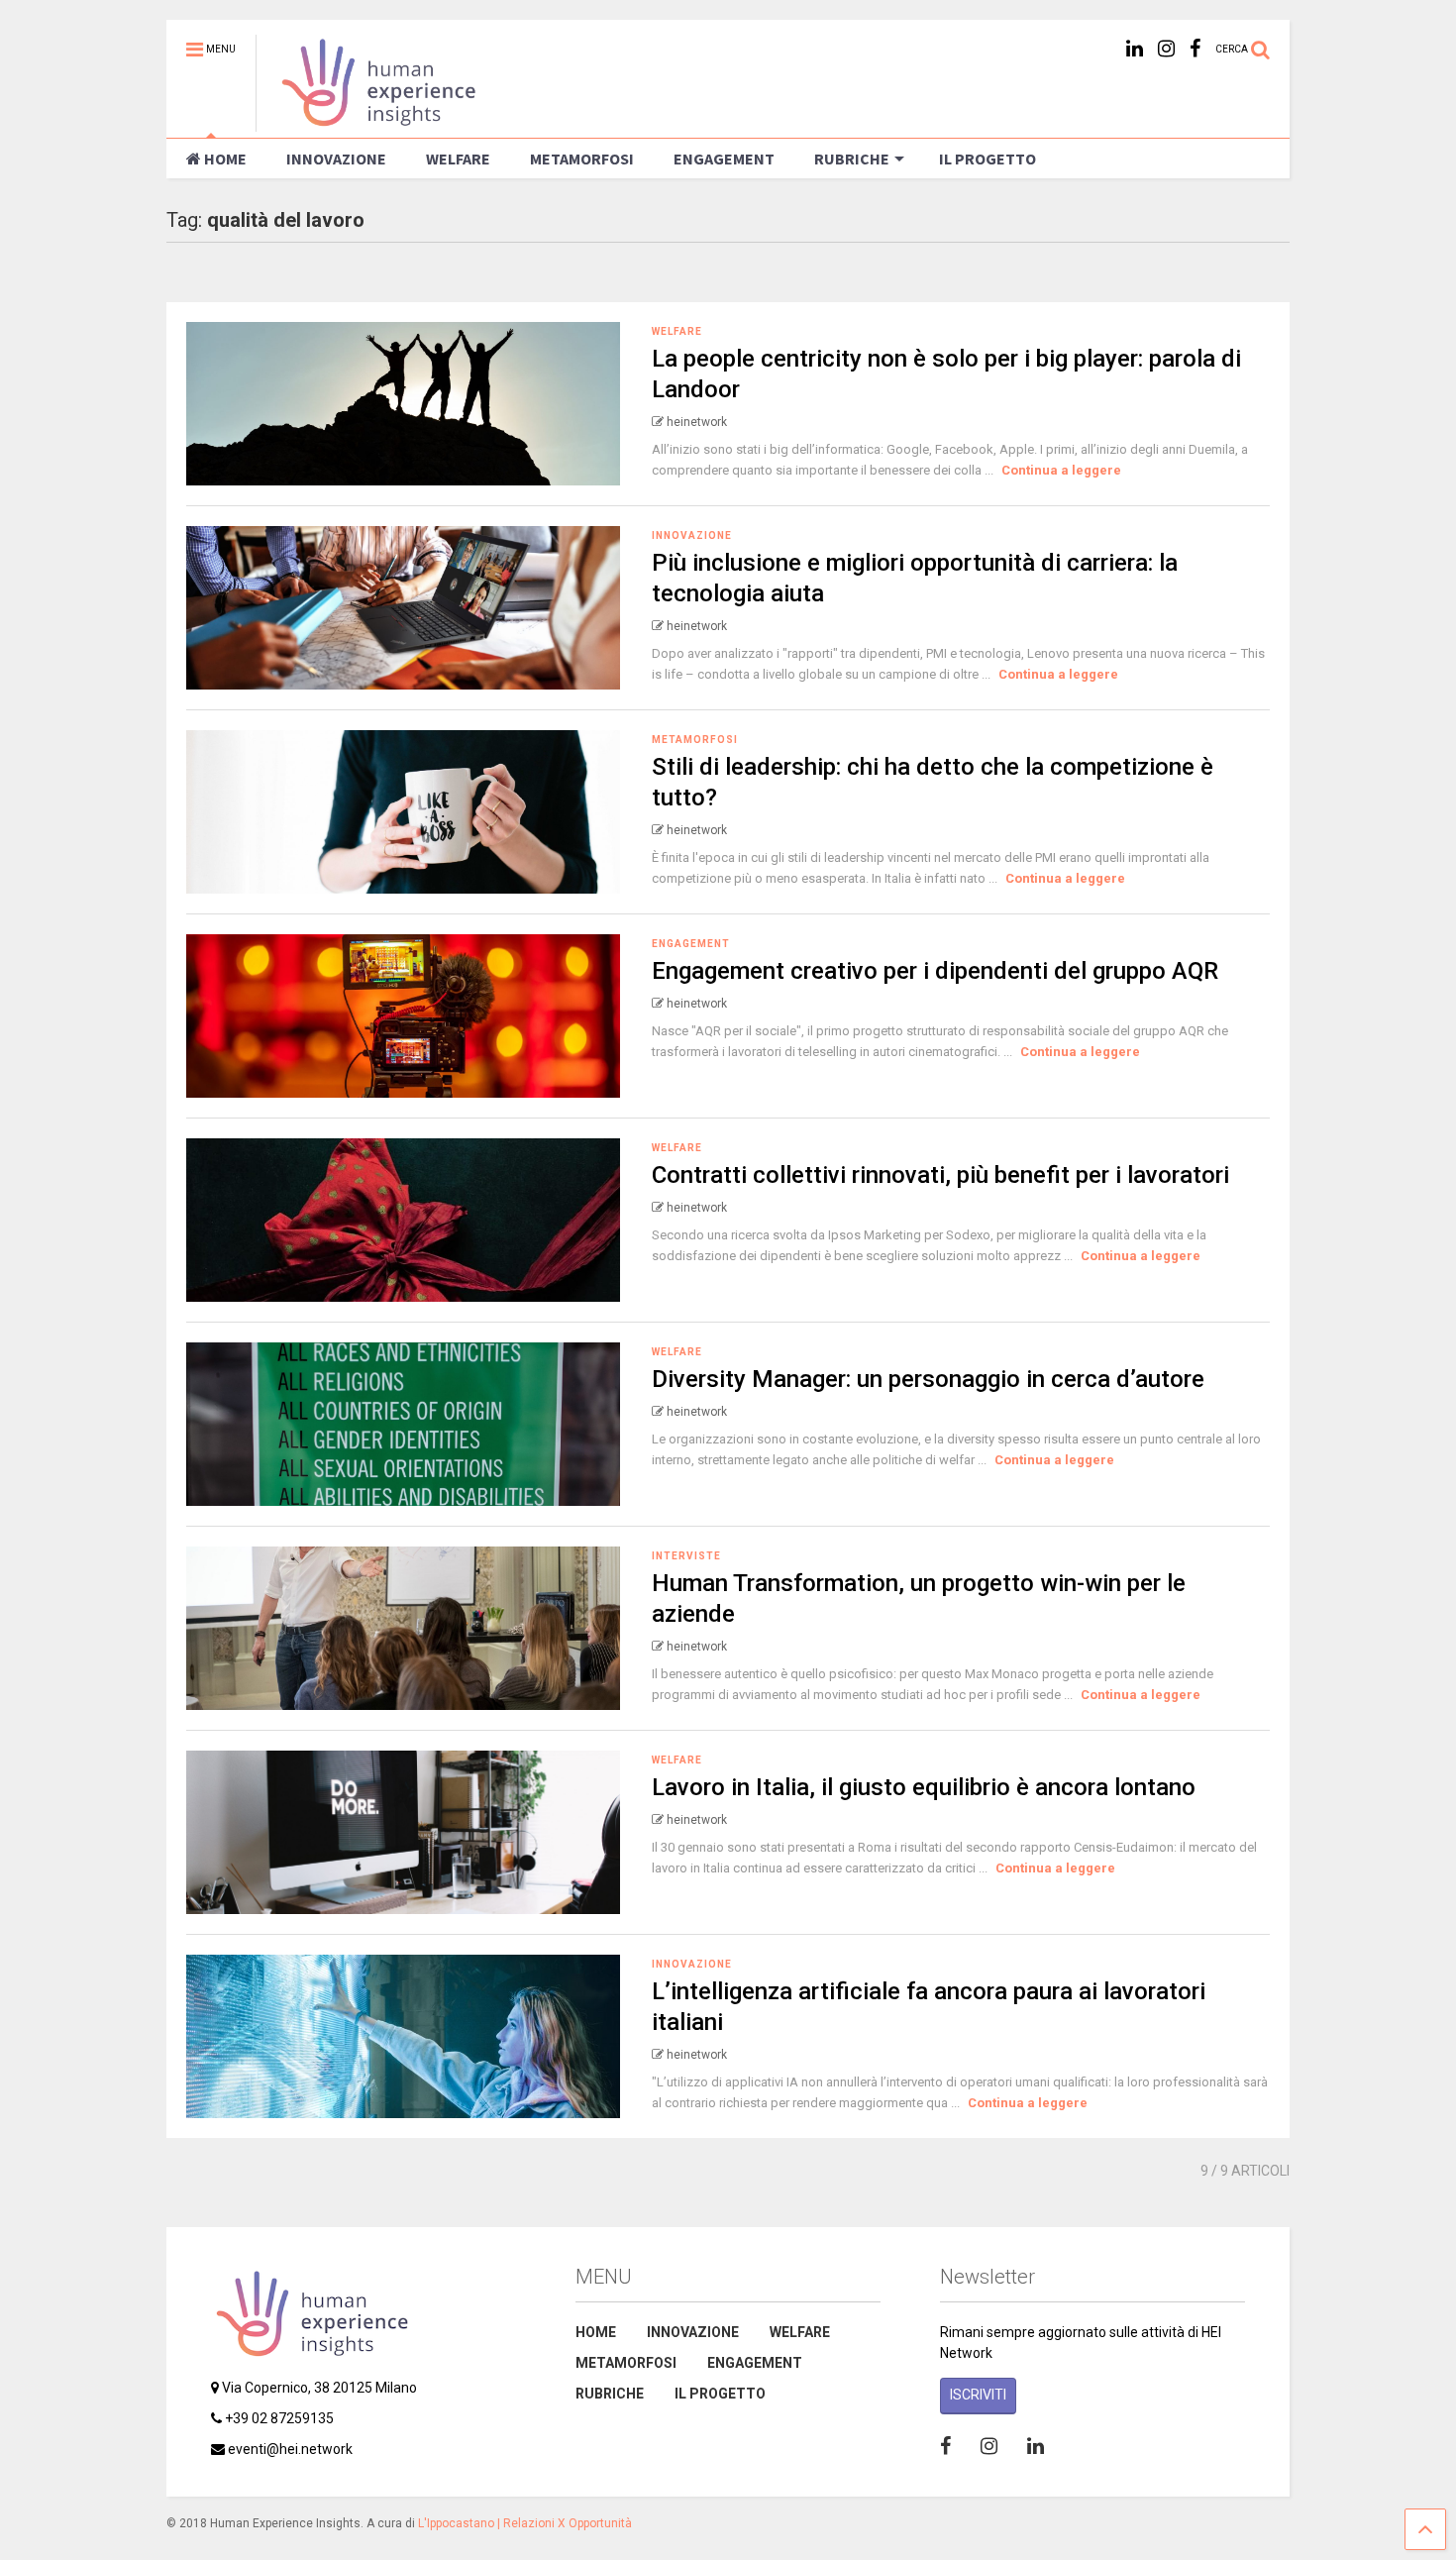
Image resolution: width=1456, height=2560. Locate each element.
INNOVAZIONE (336, 159)
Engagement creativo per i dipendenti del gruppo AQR (935, 971)
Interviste (686, 1556)
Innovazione (692, 535)
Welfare (677, 331)
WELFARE (458, 159)
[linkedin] (1135, 49)
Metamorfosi (695, 740)
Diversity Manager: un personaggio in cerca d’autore (928, 1379)
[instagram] (1166, 49)
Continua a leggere (1061, 470)
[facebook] (1195, 49)
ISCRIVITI (978, 2395)
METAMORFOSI (582, 159)
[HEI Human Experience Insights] (367, 123)
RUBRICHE (852, 159)
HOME (225, 159)
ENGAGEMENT (724, 159)
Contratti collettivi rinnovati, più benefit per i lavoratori (940, 1175)
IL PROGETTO (988, 159)
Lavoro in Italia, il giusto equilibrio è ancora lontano (924, 1787)
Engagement (691, 944)
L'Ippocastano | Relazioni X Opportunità (525, 2523)
